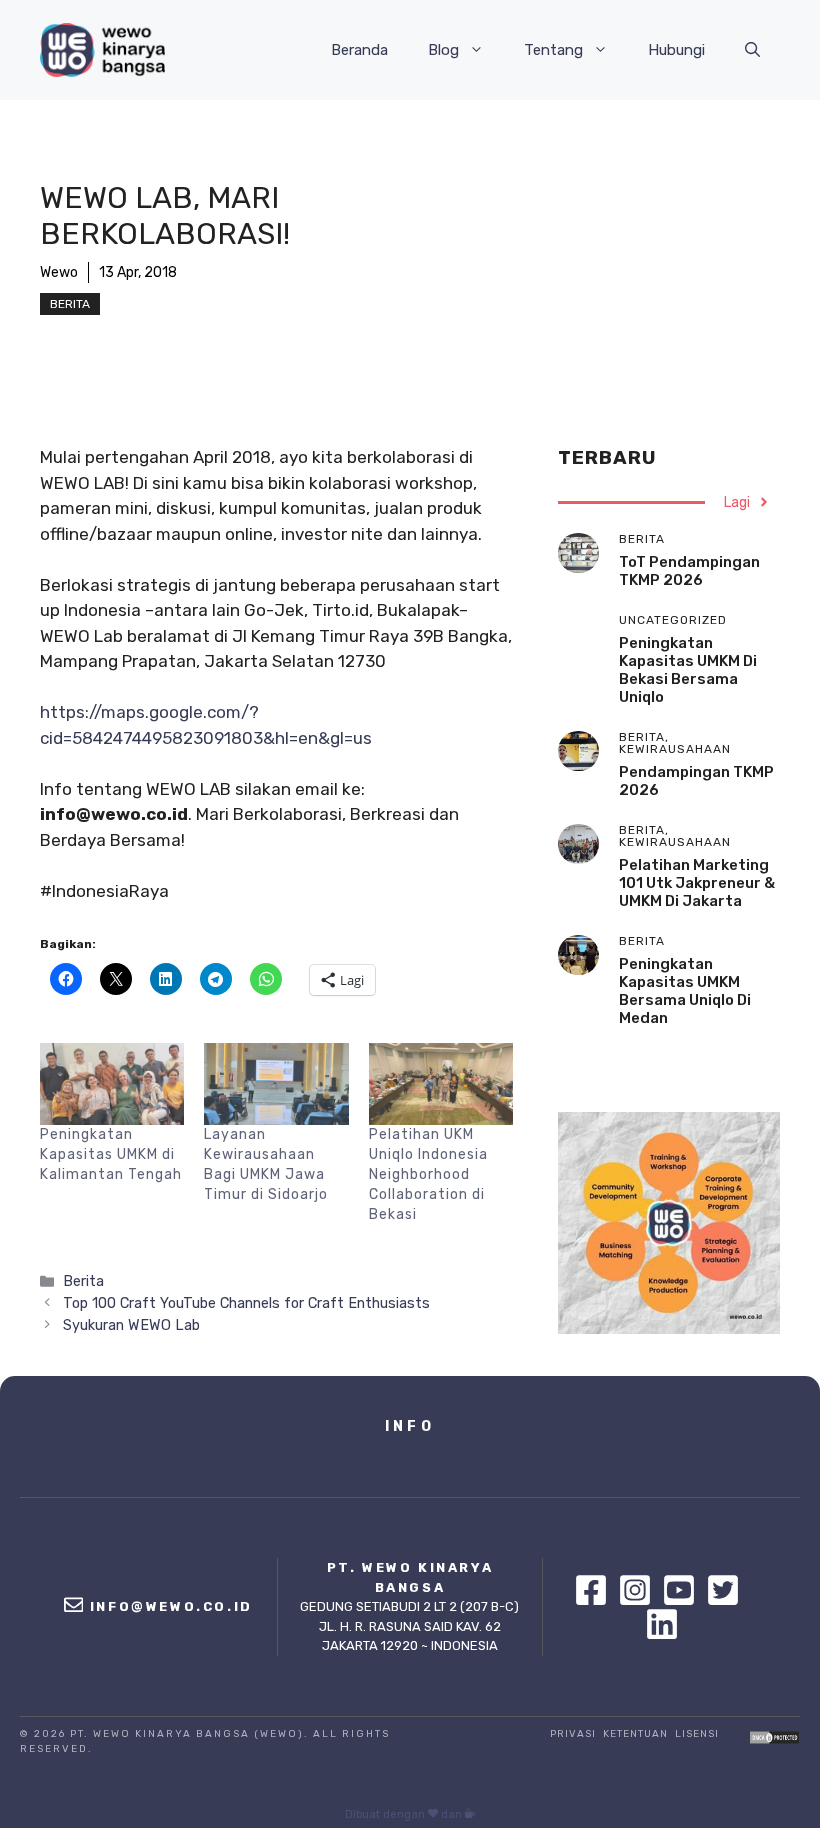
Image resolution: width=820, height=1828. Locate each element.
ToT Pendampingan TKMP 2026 (689, 571)
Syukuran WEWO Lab (131, 1325)
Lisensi (697, 1734)
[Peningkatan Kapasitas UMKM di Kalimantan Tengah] (112, 1084)
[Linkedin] (662, 1624)
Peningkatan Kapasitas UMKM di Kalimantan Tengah (111, 1154)
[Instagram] (640, 1590)
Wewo (59, 272)
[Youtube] (684, 1590)
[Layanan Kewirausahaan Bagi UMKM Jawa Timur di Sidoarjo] (276, 1084)
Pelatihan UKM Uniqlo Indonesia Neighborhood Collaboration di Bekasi (428, 1174)
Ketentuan (635, 1734)
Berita (70, 304)
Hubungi (676, 50)
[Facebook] (596, 1590)
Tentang (553, 50)
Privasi (573, 1734)
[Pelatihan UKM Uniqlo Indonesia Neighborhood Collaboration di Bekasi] (441, 1084)
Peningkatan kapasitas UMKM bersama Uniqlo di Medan (685, 991)
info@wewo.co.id (171, 1606)
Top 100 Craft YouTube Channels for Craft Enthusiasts (246, 1303)
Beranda (359, 50)
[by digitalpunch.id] (470, 1814)
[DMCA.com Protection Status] (774, 1739)
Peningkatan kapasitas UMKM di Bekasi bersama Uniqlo (688, 670)
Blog (443, 50)
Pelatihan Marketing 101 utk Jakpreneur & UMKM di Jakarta (697, 883)
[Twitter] (728, 1590)
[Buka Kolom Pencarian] (752, 50)
